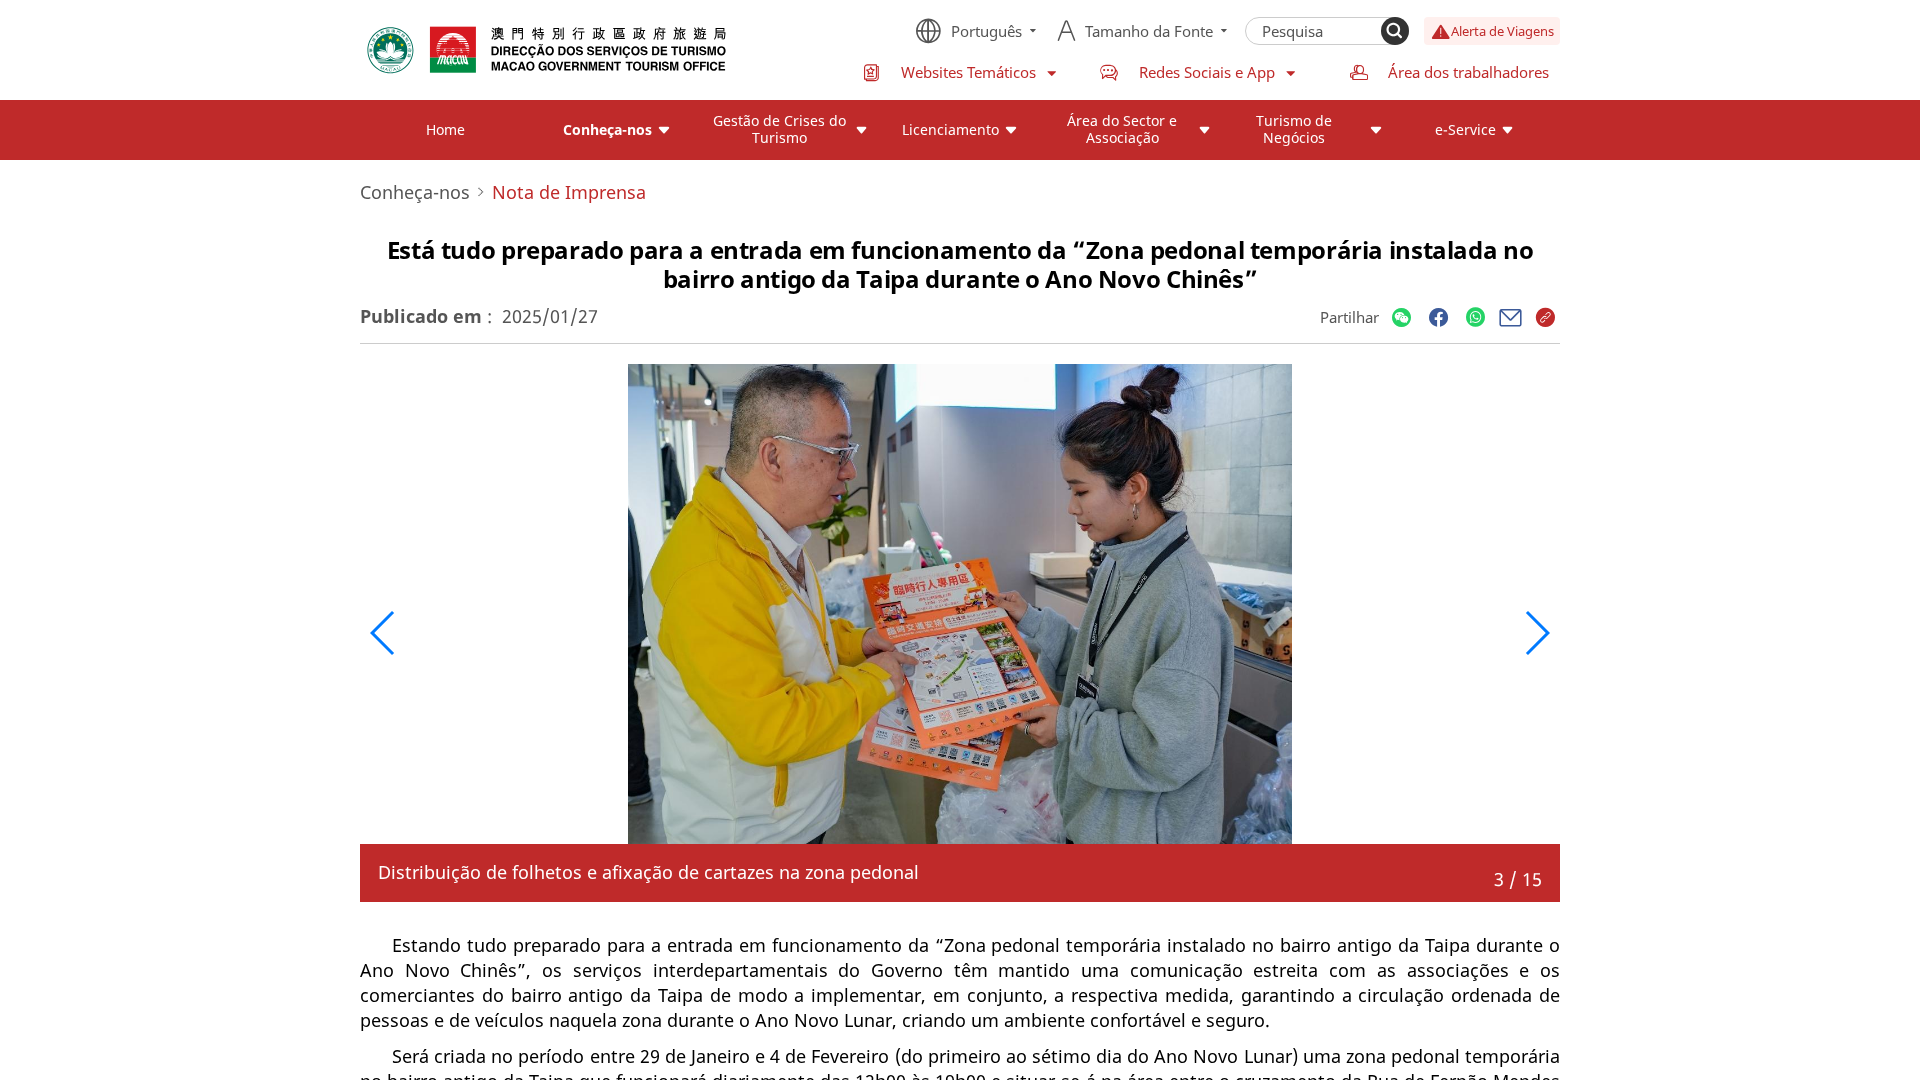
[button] (383, 633)
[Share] (1401, 318)
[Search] (1395, 31)
